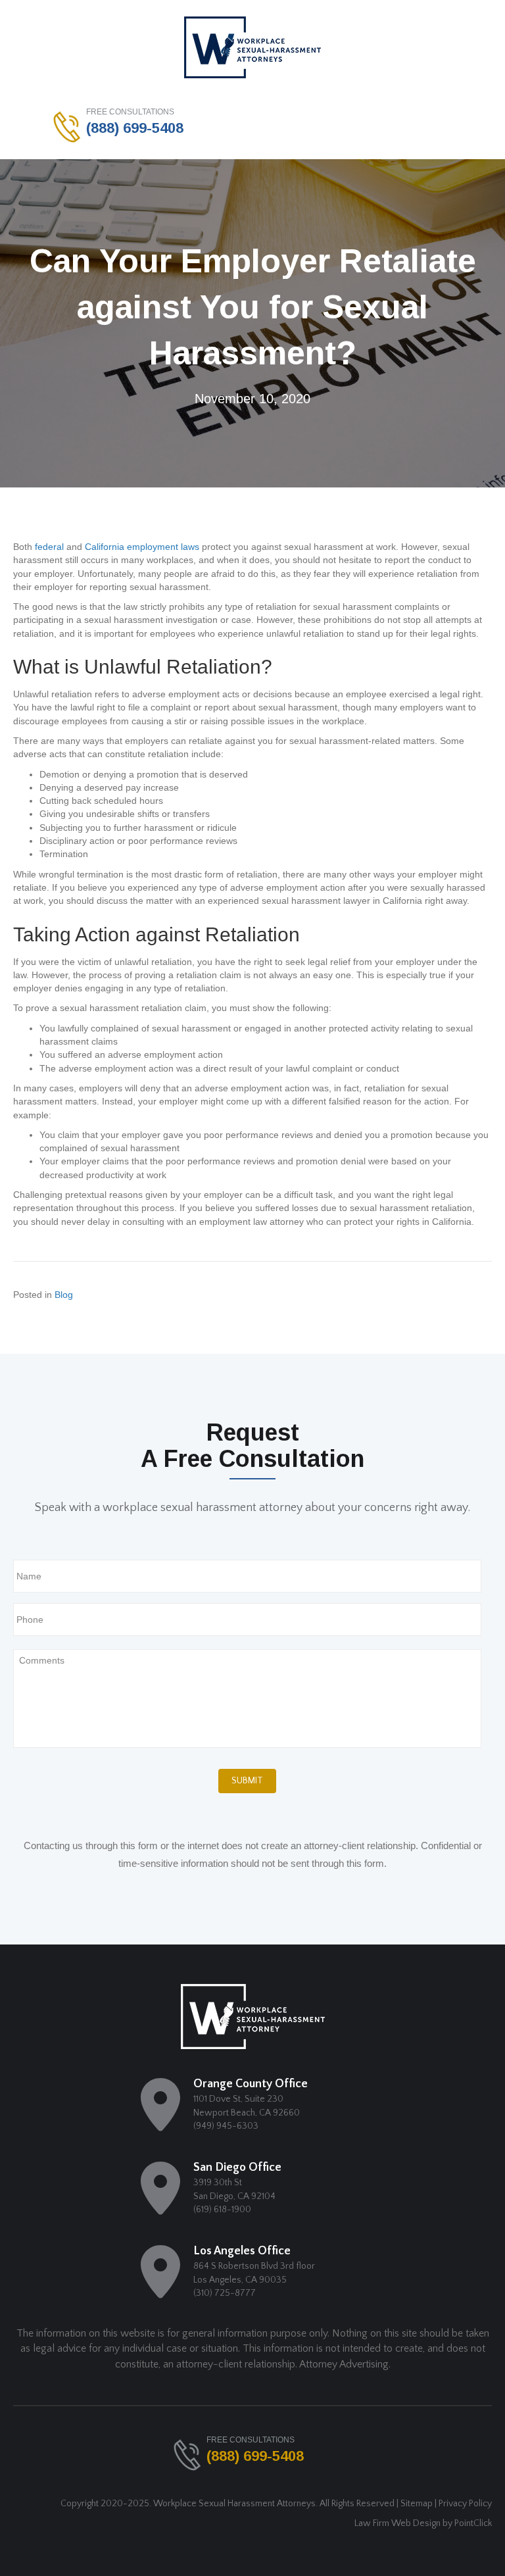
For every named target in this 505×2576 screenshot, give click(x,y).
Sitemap (417, 2504)
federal (49, 547)
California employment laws (142, 547)
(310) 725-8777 (225, 2293)
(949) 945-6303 (226, 2126)
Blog (64, 1295)
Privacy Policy (465, 2504)
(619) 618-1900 (222, 2210)
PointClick (473, 2523)
